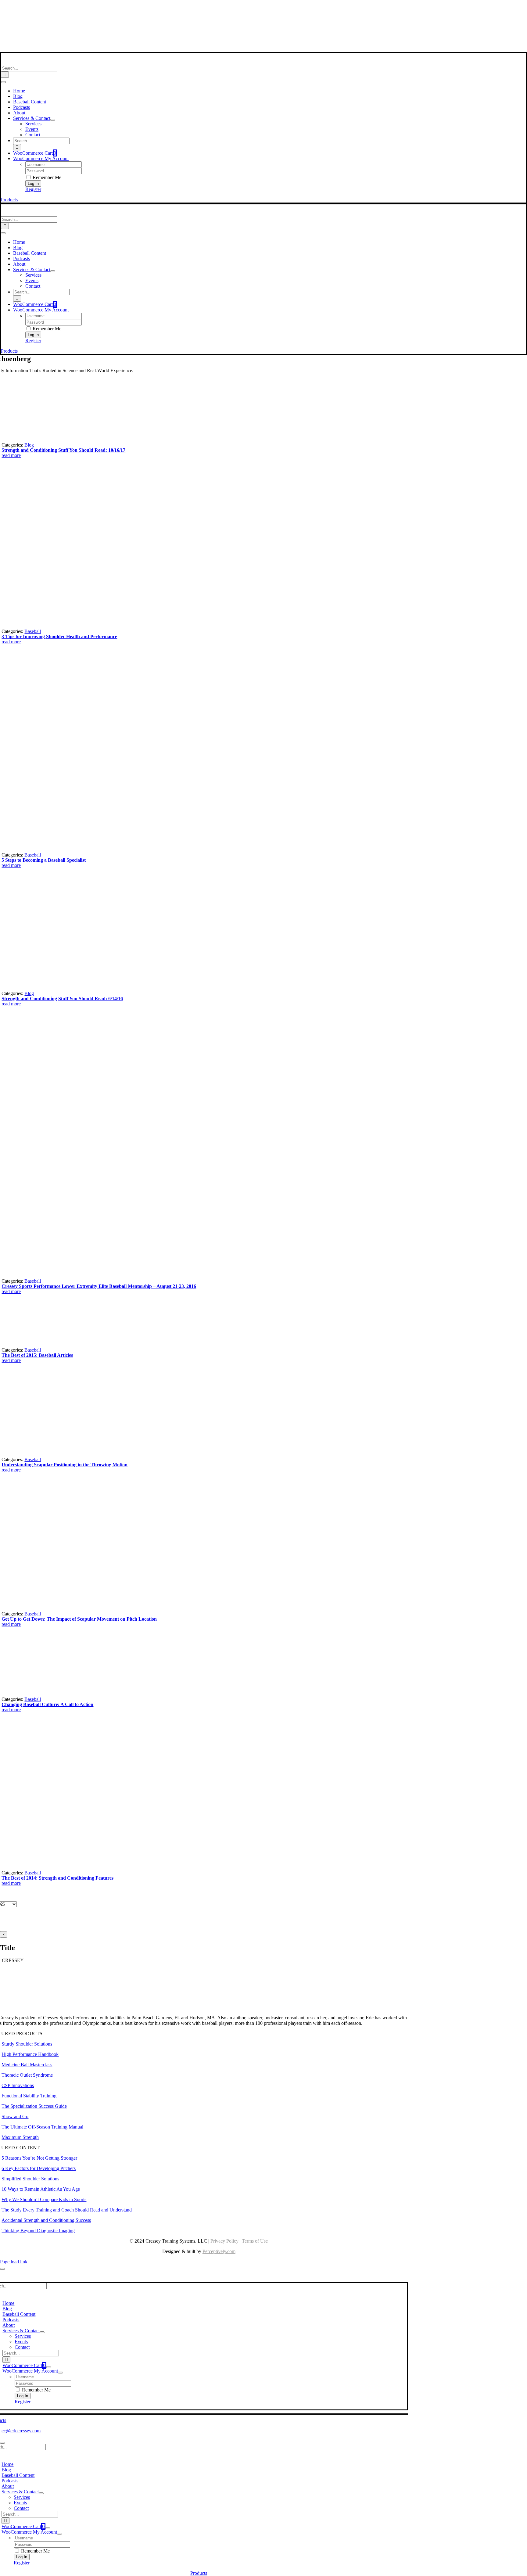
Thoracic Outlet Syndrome (27, 2075)
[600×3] (86, 1867)
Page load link (14, 2262)
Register (33, 189)
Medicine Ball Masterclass (27, 2065)
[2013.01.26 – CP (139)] (205, 1275)
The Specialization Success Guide (34, 2106)
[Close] (2, 2269)
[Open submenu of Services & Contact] (53, 120)
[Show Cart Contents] (49, 2367)
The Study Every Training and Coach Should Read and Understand (67, 2210)
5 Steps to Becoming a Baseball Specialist (44, 860)
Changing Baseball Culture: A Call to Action (47, 1704)
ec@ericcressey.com (21, 2431)
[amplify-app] (199, 33)
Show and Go (15, 2116)
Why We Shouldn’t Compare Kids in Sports (44, 2199)
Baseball (33, 631)
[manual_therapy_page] (51, 1694)
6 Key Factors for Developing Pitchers (39, 2168)
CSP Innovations (18, 2085)
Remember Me (46, 177)
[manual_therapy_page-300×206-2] (47, 439)
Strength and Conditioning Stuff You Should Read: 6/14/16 (62, 999)
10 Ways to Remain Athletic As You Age (41, 2189)
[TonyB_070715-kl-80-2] (93, 988)
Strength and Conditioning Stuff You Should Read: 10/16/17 (63, 450)
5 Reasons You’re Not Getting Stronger (39, 2158)
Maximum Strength (20, 2137)
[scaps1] (58, 1454)
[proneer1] (114, 626)
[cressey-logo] (199, 7)
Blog (29, 445)
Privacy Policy (224, 2241)
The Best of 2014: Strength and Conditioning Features (57, 1878)
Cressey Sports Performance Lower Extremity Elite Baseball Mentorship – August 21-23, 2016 (99, 1286)
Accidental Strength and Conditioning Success (46, 2220)
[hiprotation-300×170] (47, 1344)
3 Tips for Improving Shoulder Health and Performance (59, 636)
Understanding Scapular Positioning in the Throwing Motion (65, 1465)
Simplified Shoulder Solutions (30, 2179)
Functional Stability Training (29, 2096)
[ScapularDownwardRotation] (93, 1608)
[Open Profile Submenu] (60, 2373)
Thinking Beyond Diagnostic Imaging (38, 2231)
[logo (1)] (41, 62)
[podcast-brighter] (199, 49)
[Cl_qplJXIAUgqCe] (152, 849)
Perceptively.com (219, 2251)
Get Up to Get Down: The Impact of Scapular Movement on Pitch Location (79, 1619)
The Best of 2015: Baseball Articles (37, 1355)
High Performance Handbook (30, 2054)
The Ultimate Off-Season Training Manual (42, 2127)
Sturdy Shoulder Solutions (27, 2044)
